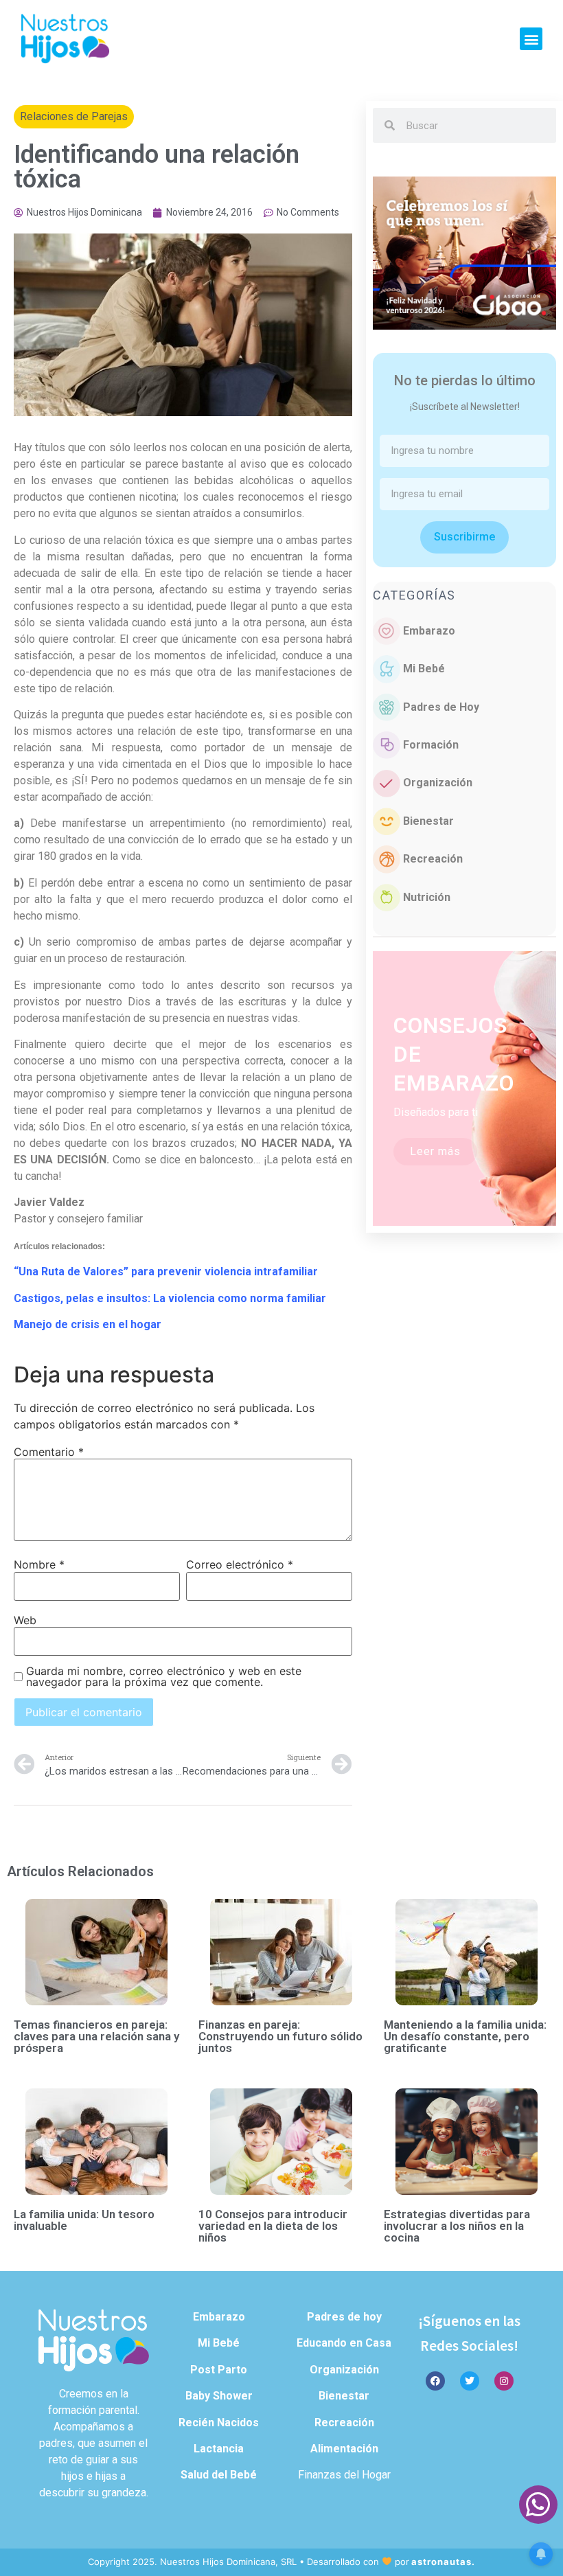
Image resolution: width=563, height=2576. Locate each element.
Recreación (433, 859)
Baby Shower (219, 2396)
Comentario (49, 1452)
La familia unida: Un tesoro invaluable (84, 2220)
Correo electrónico (240, 1564)
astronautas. (443, 2562)
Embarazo (429, 631)
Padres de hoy (344, 2317)
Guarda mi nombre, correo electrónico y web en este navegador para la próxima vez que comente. (164, 1676)
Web (25, 1620)
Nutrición (427, 897)
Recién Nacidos (219, 2423)
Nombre (39, 1564)
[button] (531, 39)
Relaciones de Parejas (74, 116)
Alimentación (344, 2449)
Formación (431, 745)
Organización (438, 783)
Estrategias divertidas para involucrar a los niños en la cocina (457, 2226)
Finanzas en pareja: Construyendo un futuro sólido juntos (280, 2036)
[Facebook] (435, 2381)
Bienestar (428, 821)
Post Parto (219, 2370)
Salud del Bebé (219, 2475)
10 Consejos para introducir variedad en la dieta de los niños (273, 2226)
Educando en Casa (344, 2343)
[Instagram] (504, 2381)
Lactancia (219, 2449)
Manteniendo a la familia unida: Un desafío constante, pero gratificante (465, 2036)
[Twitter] (470, 2381)
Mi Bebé (424, 669)
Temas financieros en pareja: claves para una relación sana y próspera (96, 2036)
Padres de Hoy (441, 707)
